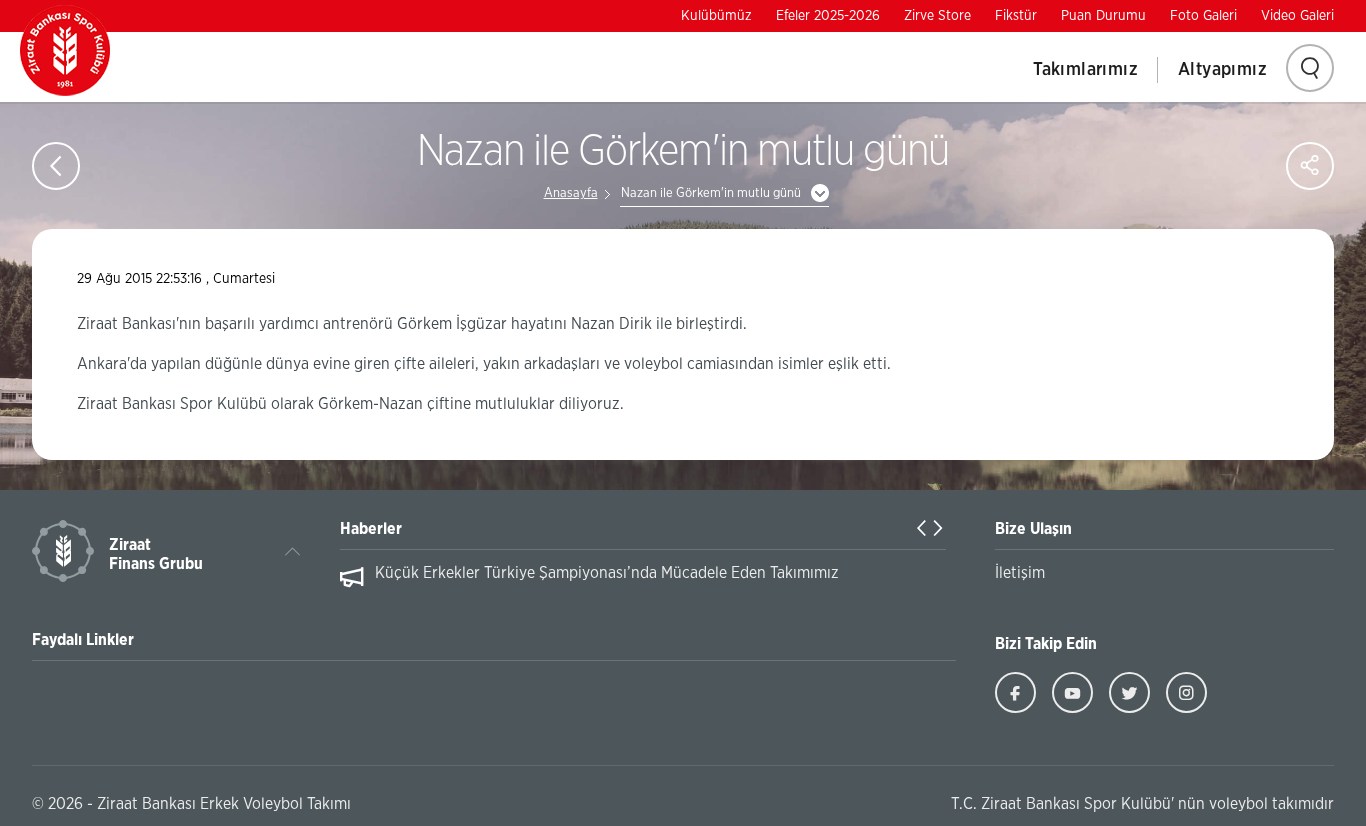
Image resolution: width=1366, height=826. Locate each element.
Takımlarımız (1085, 70)
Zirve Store (937, 16)
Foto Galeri (1203, 16)
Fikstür (1016, 16)
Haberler (371, 529)
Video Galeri (1297, 16)
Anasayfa (571, 193)
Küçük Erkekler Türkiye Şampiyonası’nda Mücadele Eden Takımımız (607, 573)
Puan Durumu (1103, 16)
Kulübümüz (716, 16)
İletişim (1020, 573)
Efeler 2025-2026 (828, 16)
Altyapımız (1222, 70)
